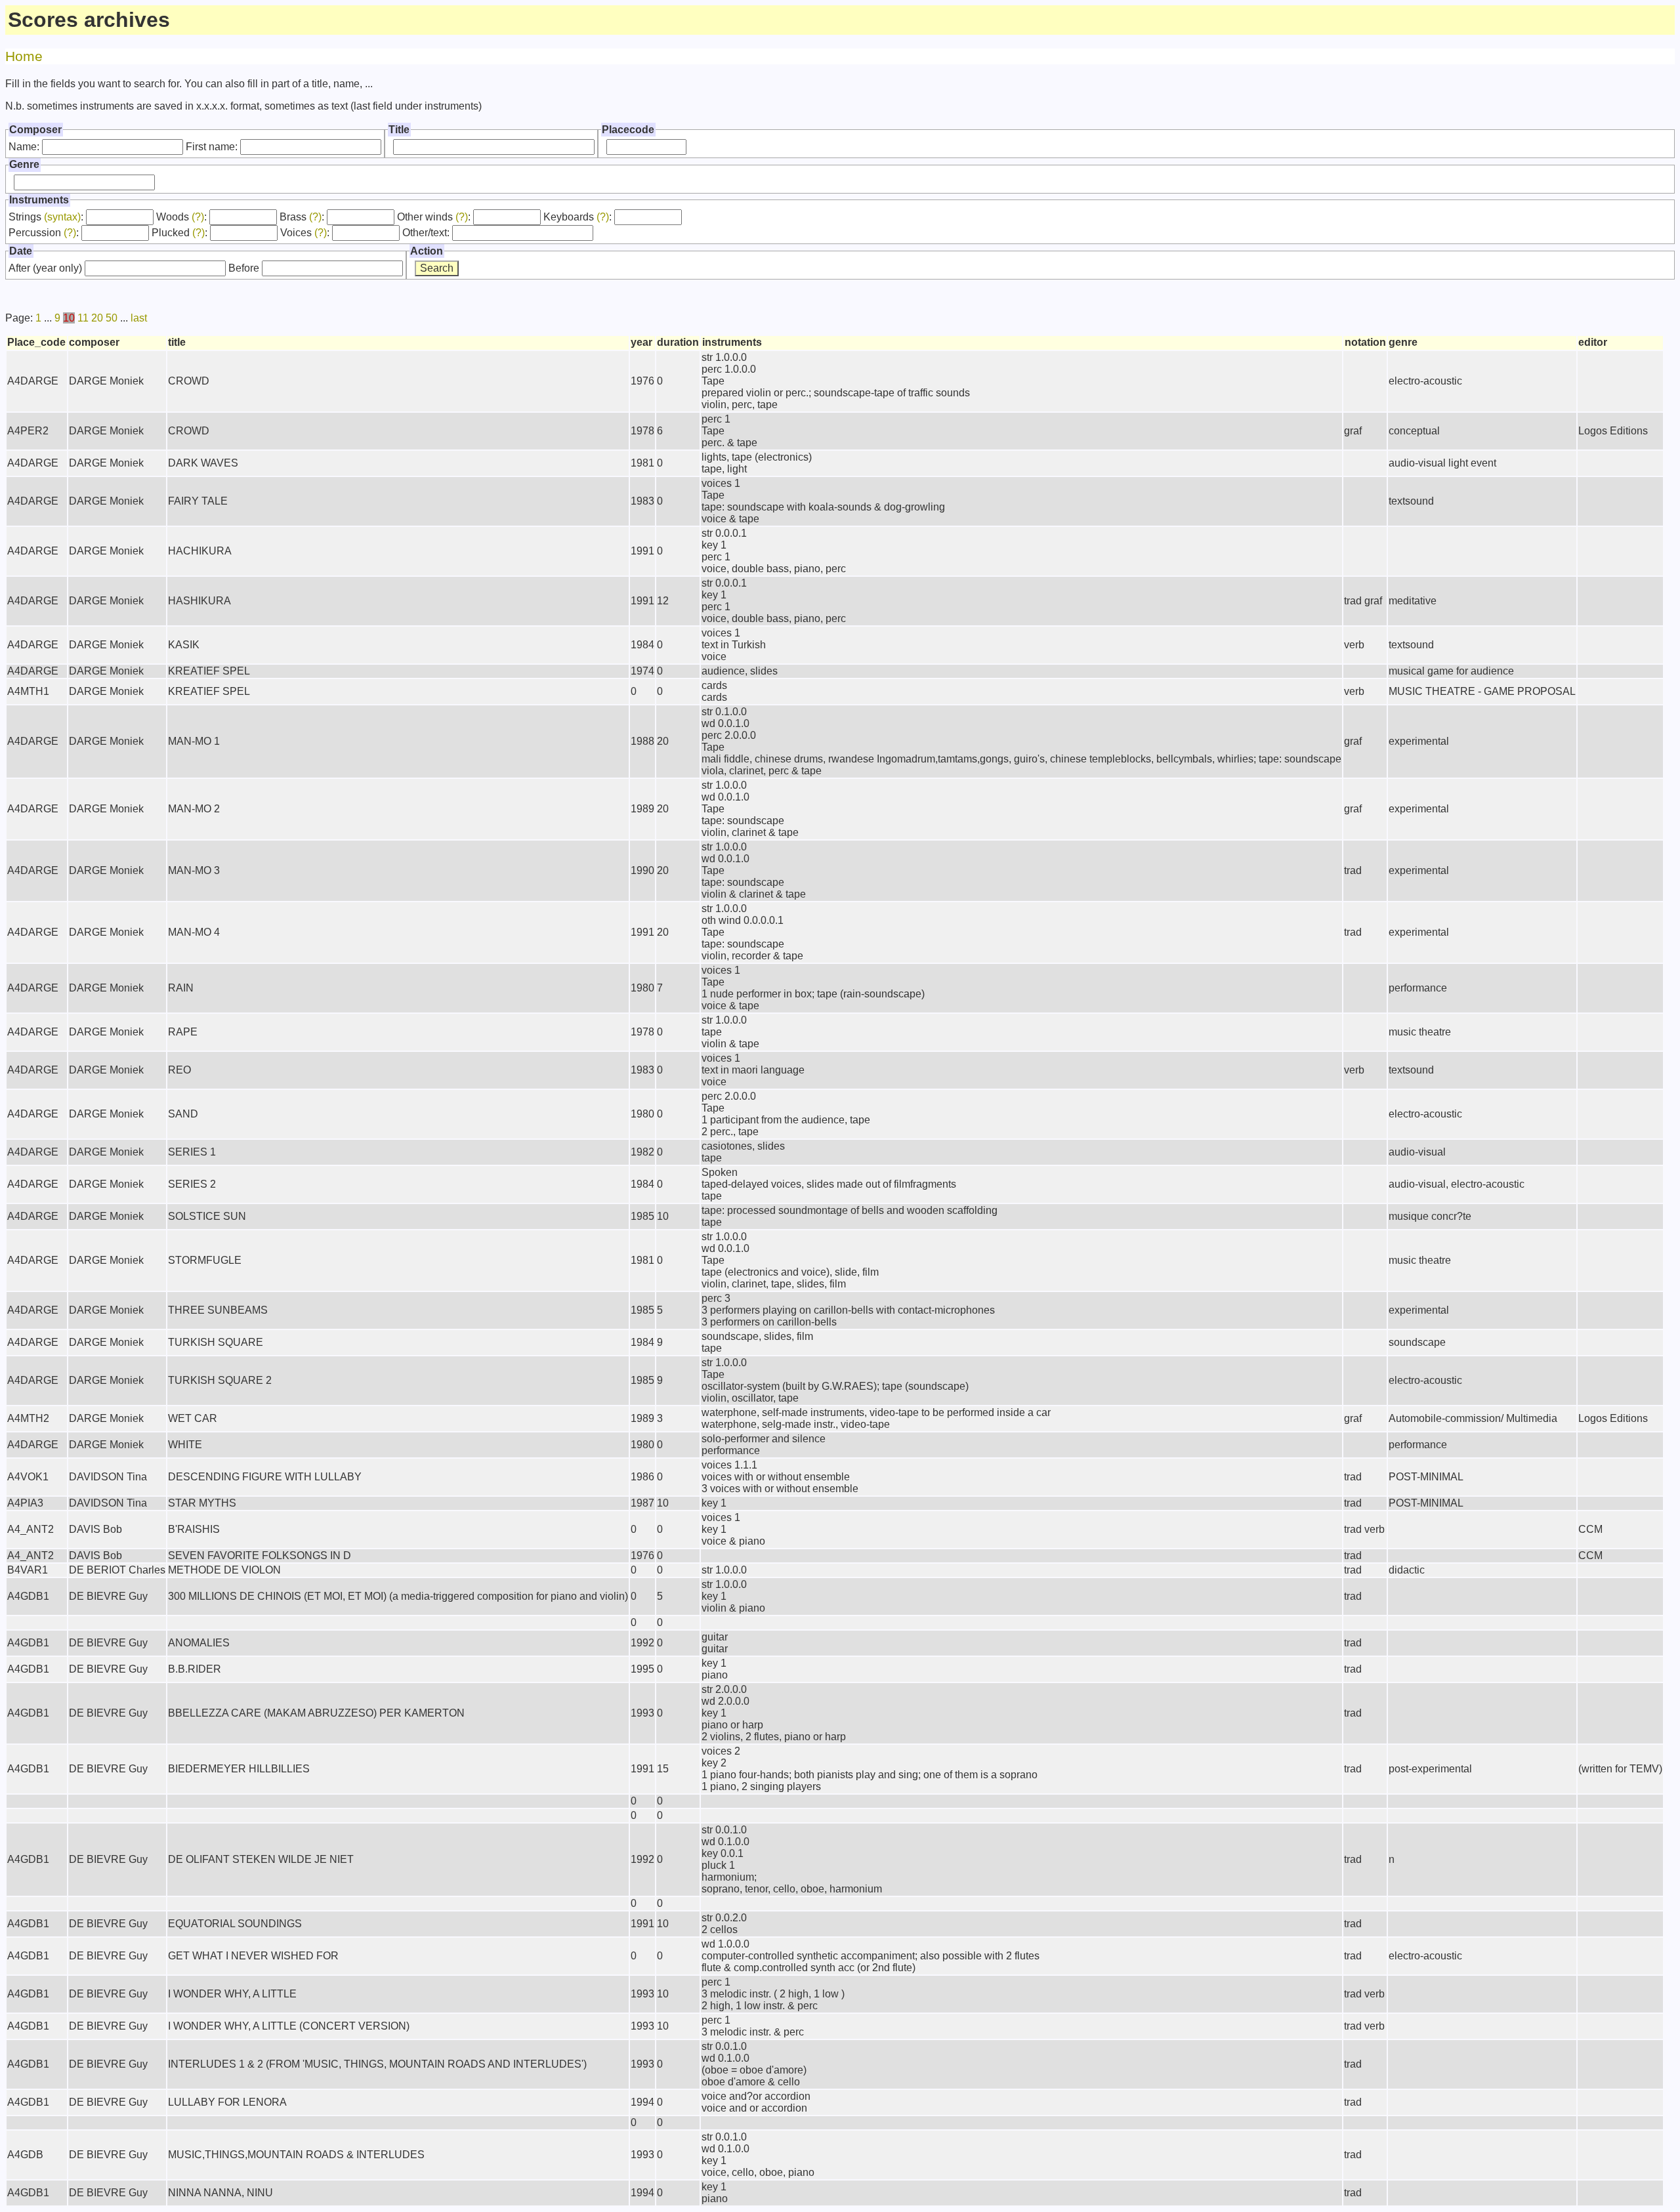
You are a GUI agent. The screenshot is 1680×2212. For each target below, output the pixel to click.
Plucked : (179, 233)
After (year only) (45, 268)
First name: (212, 147)
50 (112, 318)
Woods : (181, 217)
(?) (198, 217)
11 (83, 318)
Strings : (46, 217)
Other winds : (434, 217)
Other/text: (426, 233)
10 (69, 318)
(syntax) (62, 217)
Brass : (302, 217)
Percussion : (44, 233)
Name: (24, 147)
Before (244, 268)
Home (24, 56)
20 (97, 318)
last (139, 318)
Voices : (305, 233)
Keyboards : (577, 217)
